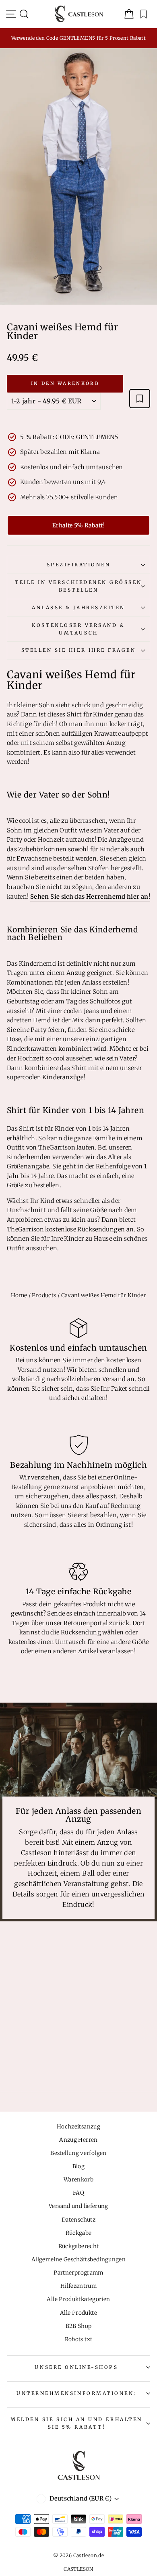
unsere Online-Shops (76, 2367)
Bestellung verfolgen (78, 2153)
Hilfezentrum (78, 2286)
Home (19, 1295)
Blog (78, 2166)
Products (44, 1295)
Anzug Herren (78, 2140)
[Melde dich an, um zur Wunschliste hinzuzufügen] (140, 399)
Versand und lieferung (78, 2206)
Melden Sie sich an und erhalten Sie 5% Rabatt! (76, 2423)
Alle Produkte (78, 2313)
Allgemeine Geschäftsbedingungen (78, 2260)
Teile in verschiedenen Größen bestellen (78, 586)
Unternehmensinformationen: (76, 2393)
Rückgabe (79, 2233)
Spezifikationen (79, 565)
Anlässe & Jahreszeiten (78, 607)
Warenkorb (78, 2180)
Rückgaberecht (79, 2246)
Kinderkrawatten (32, 1049)
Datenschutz (78, 2220)
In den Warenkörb (65, 383)
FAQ (78, 2193)
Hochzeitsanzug (78, 2127)
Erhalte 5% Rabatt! (78, 525)
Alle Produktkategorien (78, 2299)
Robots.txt (79, 2339)
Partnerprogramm (78, 2273)
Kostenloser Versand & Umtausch (78, 629)
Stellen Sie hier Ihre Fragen (79, 650)
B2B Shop (79, 2326)
